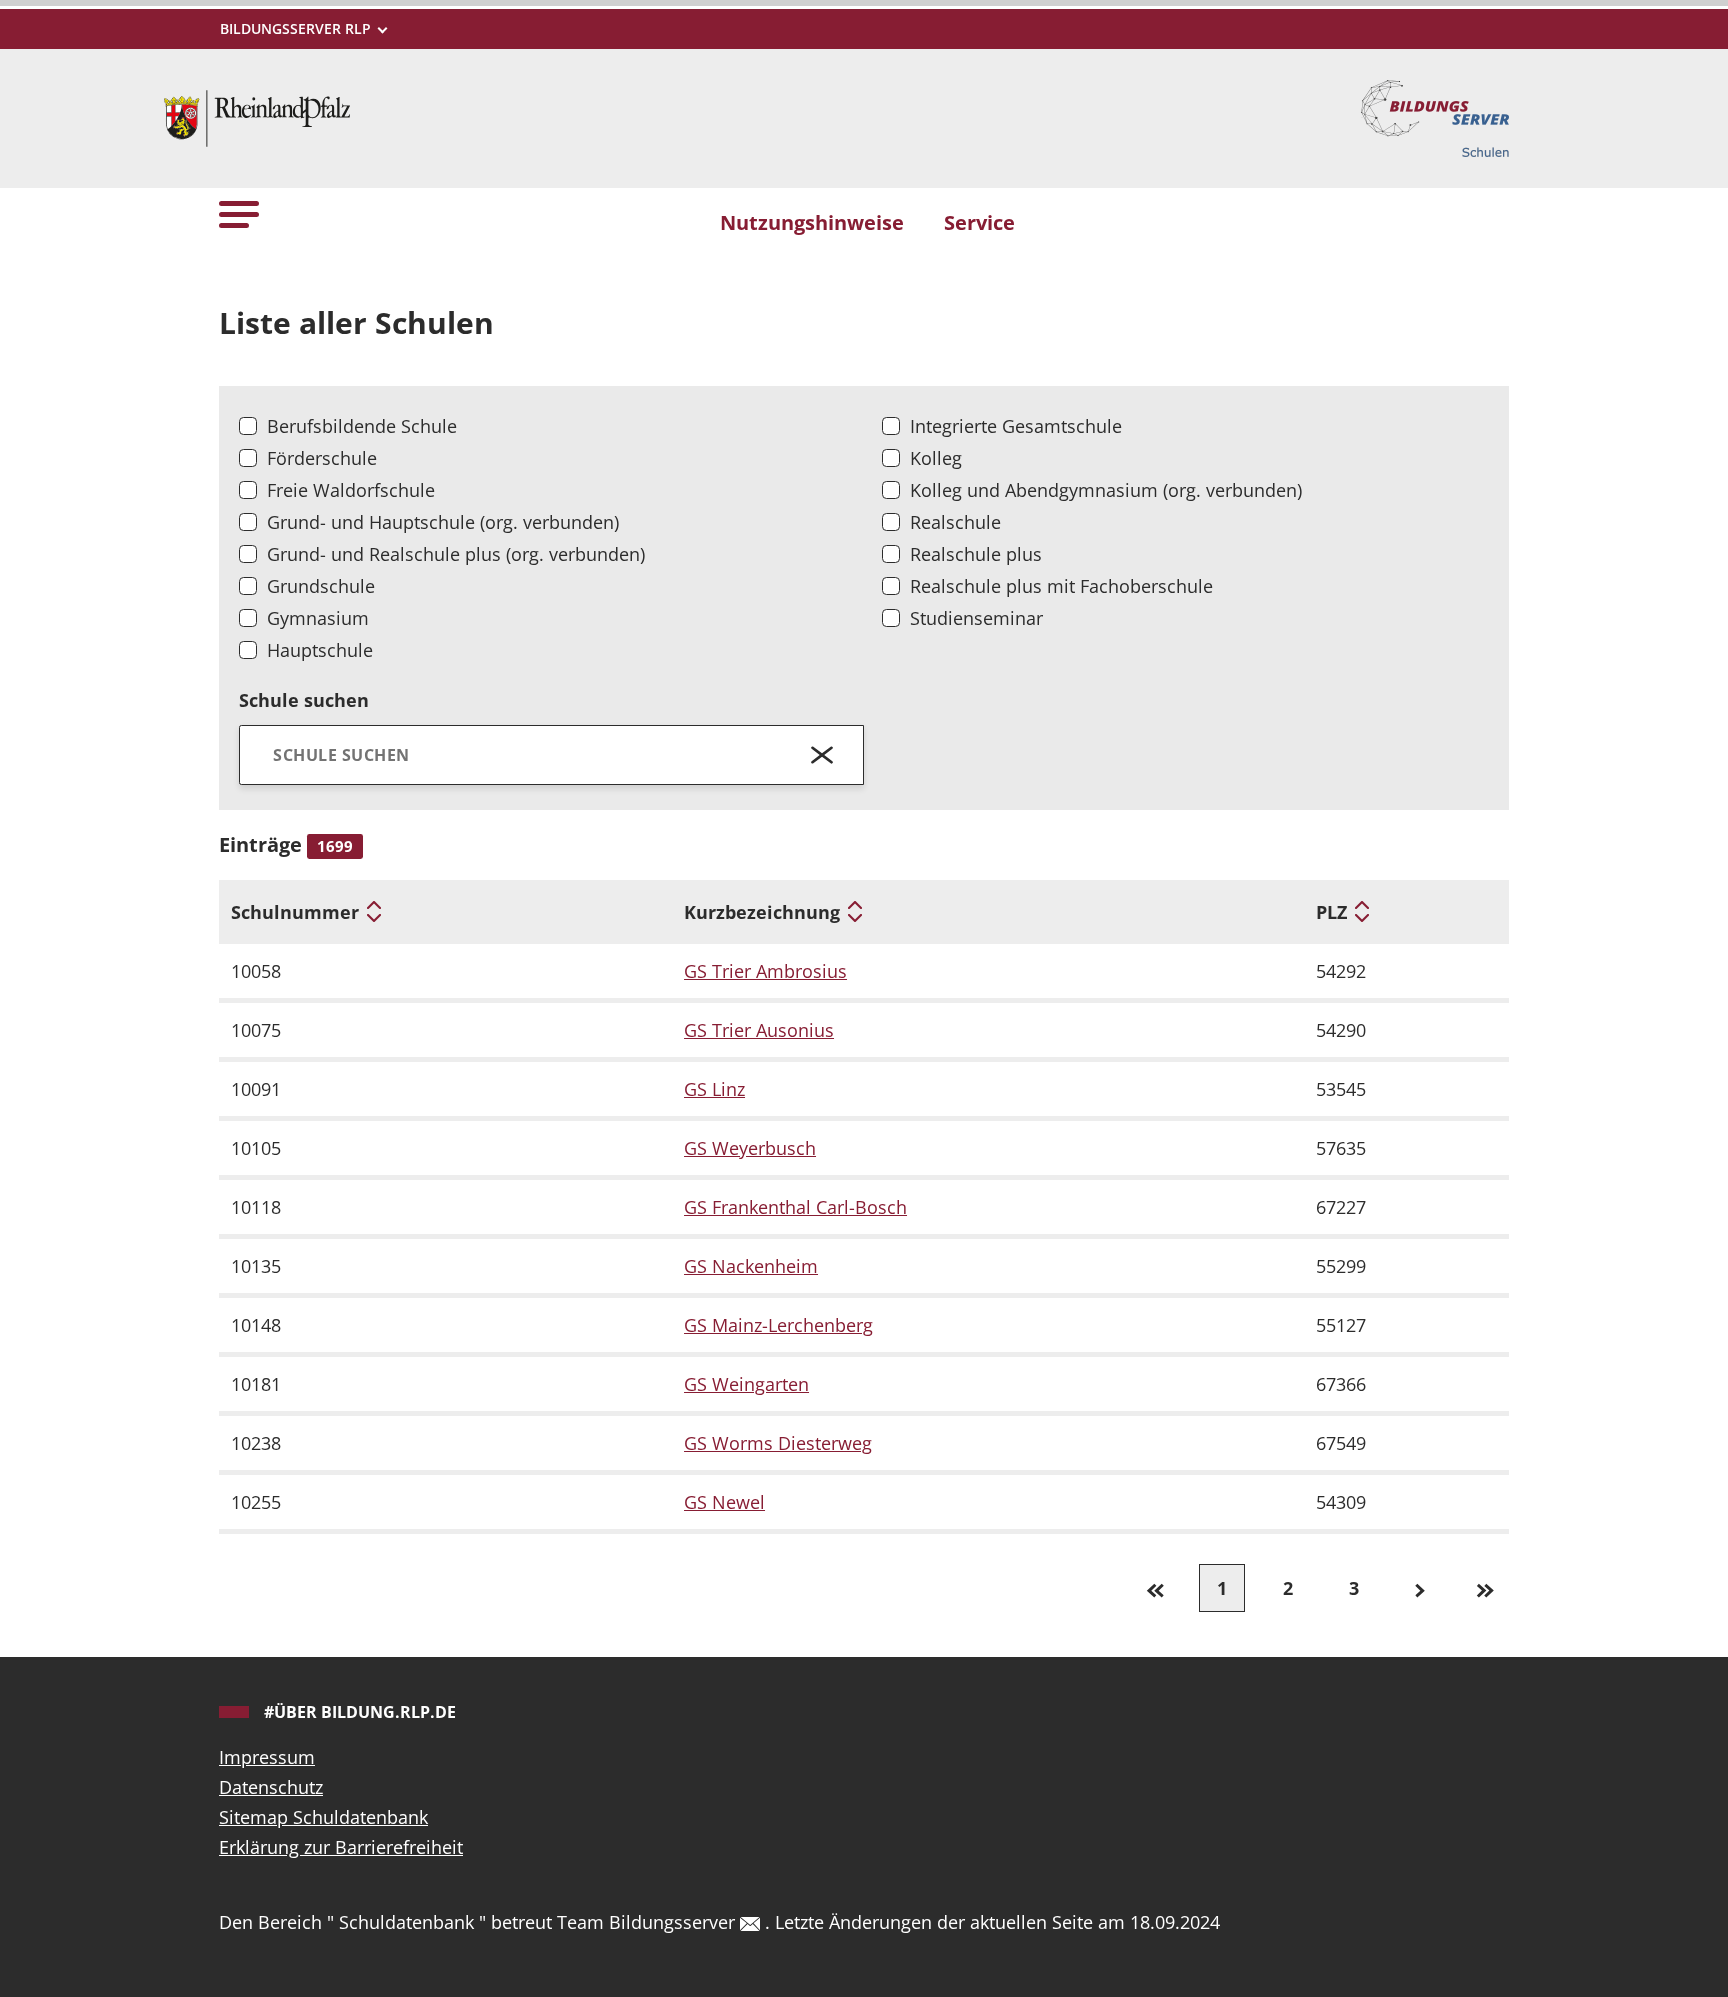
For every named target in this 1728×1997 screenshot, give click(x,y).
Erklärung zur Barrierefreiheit (341, 1847)
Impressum (267, 1757)
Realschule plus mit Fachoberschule (1061, 586)
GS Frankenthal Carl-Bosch (795, 1207)
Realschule (955, 522)
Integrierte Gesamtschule (1016, 426)
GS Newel (724, 1502)
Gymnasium (318, 618)
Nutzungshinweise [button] (812, 222)
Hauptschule (320, 650)
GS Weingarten (746, 1384)
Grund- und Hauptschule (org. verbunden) (443, 522)
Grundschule (321, 586)
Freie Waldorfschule (351, 490)
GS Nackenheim (751, 1266)
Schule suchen (304, 700)
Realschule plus (976, 554)
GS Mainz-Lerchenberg (778, 1325)
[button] (239, 213)
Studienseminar (976, 618)
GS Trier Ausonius (759, 1030)
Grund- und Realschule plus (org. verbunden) (456, 554)
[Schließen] (822, 755)
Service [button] (979, 222)
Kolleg (936, 458)
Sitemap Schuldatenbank (323, 1817)
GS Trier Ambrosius (765, 971)
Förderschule (322, 458)
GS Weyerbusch (750, 1148)
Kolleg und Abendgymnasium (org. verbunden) (1106, 490)
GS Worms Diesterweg (778, 1443)
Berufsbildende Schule (362, 426)
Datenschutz (271, 1787)
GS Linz (714, 1089)
